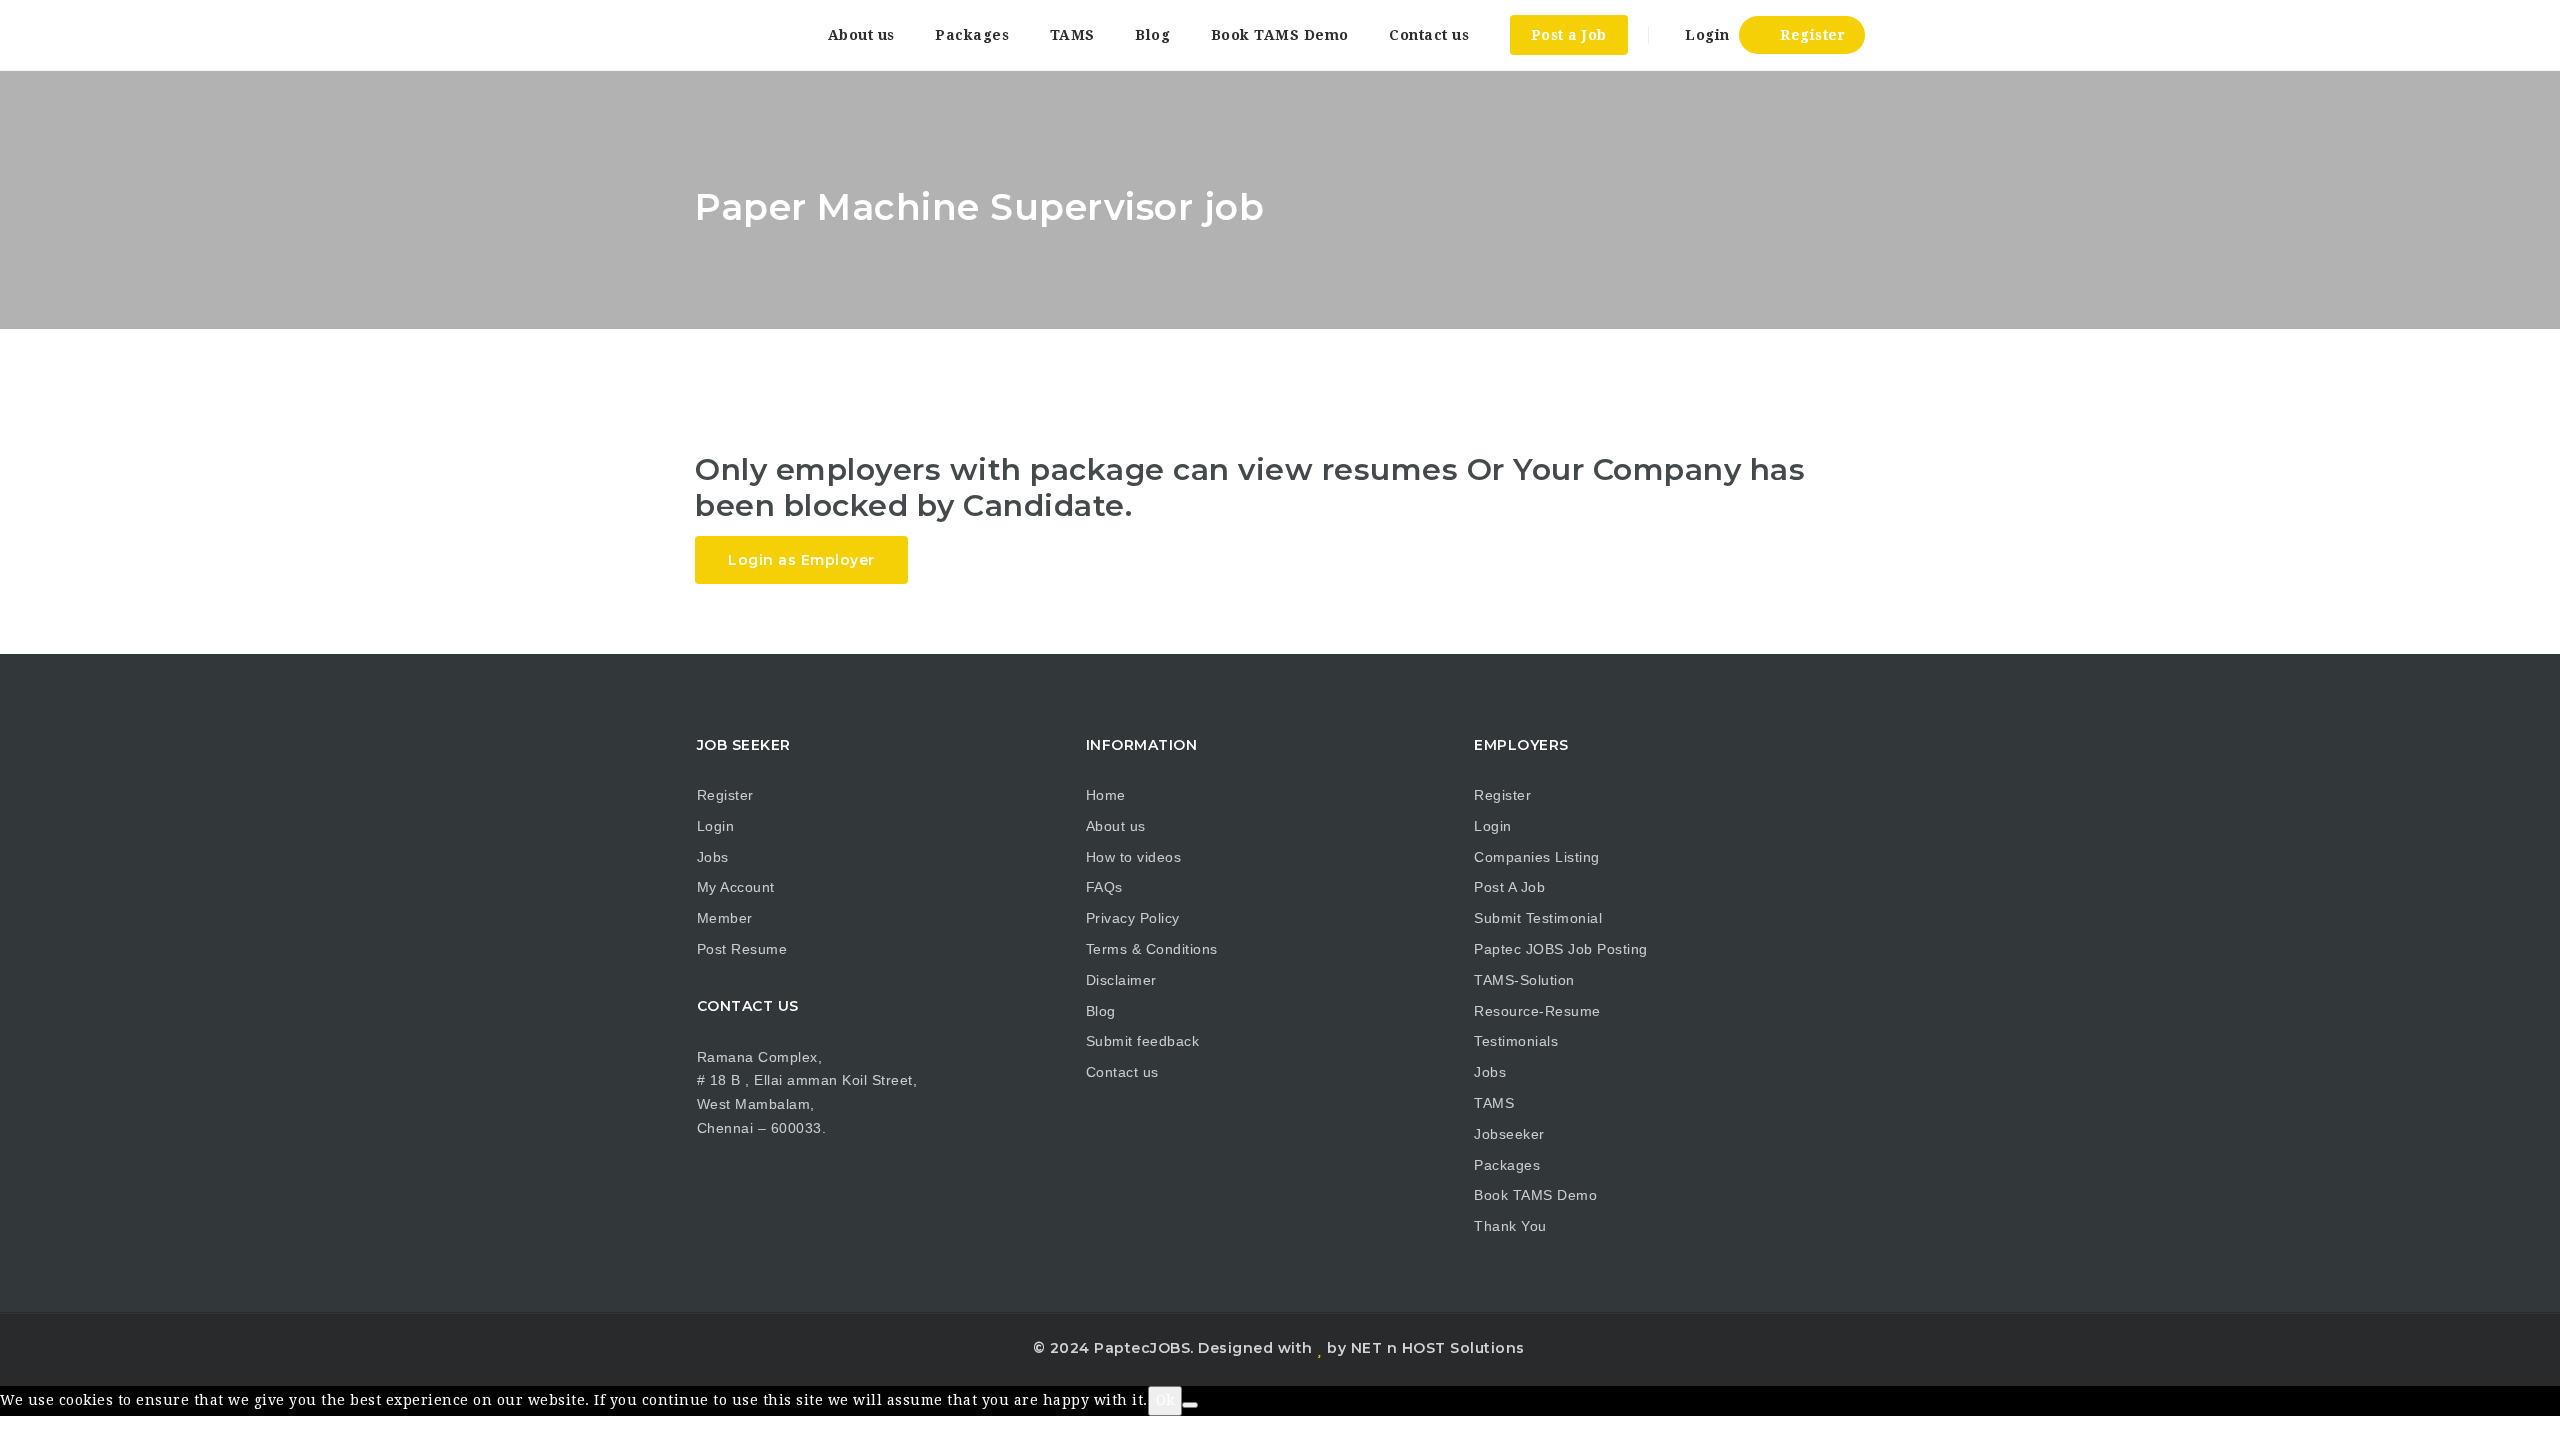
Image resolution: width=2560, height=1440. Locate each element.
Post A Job (1509, 887)
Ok (1165, 1400)
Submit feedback (1143, 1041)
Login (1705, 35)
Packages (972, 35)
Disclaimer (1121, 980)
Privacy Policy (1133, 918)
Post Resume (742, 949)
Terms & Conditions (1152, 949)
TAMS (1072, 35)
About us (861, 35)
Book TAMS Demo (1280, 35)
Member (725, 918)
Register (1811, 35)
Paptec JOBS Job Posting (1561, 949)
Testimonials (1516, 1041)
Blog (1152, 35)
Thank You (1510, 1226)
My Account (736, 887)
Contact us (1429, 35)
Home (1106, 795)
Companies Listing (1537, 857)
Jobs (713, 857)
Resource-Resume (1537, 1011)
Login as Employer (801, 560)
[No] (1190, 1405)
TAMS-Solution (1524, 980)
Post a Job (1569, 35)
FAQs (1104, 887)
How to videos (1134, 857)
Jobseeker (1509, 1134)
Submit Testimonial (1538, 918)
